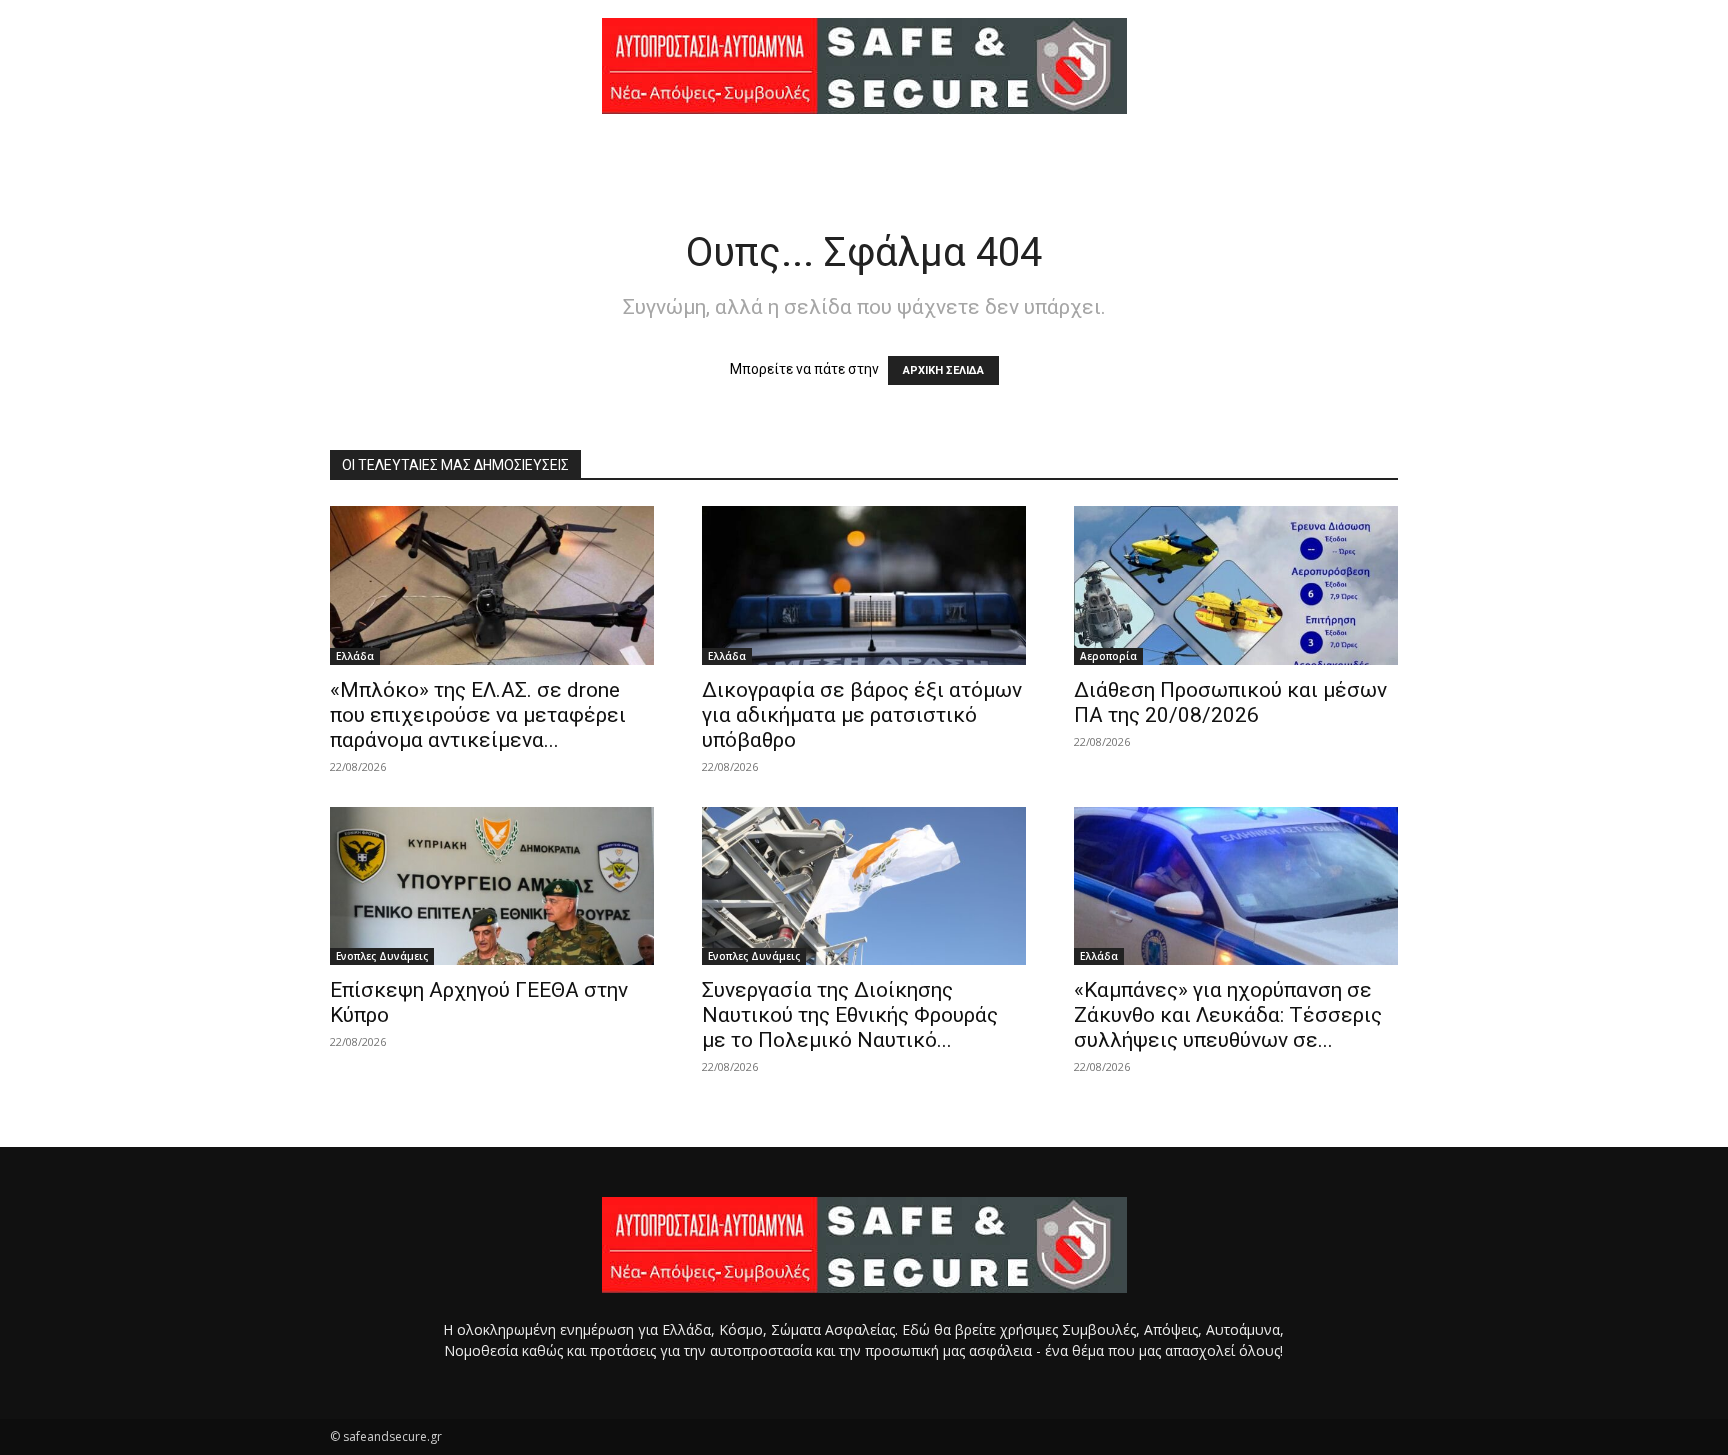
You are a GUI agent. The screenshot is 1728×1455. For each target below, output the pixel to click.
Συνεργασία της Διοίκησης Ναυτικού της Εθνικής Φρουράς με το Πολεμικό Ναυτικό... (850, 1015)
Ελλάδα (355, 656)
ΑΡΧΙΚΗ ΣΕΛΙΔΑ (943, 370)
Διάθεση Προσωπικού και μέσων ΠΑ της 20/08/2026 (1230, 702)
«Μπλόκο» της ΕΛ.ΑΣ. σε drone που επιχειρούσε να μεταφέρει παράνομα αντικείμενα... (478, 715)
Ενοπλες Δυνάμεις (382, 956)
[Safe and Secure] (864, 66)
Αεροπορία (1108, 656)
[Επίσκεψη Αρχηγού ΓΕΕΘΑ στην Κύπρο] (492, 886)
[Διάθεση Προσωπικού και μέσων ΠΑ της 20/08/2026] (1236, 585)
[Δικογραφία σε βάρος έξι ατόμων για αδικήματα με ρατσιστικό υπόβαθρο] (864, 585)
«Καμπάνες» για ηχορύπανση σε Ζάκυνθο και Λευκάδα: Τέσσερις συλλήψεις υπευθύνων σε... (1228, 1015)
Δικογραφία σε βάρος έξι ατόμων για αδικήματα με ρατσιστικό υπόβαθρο (862, 715)
